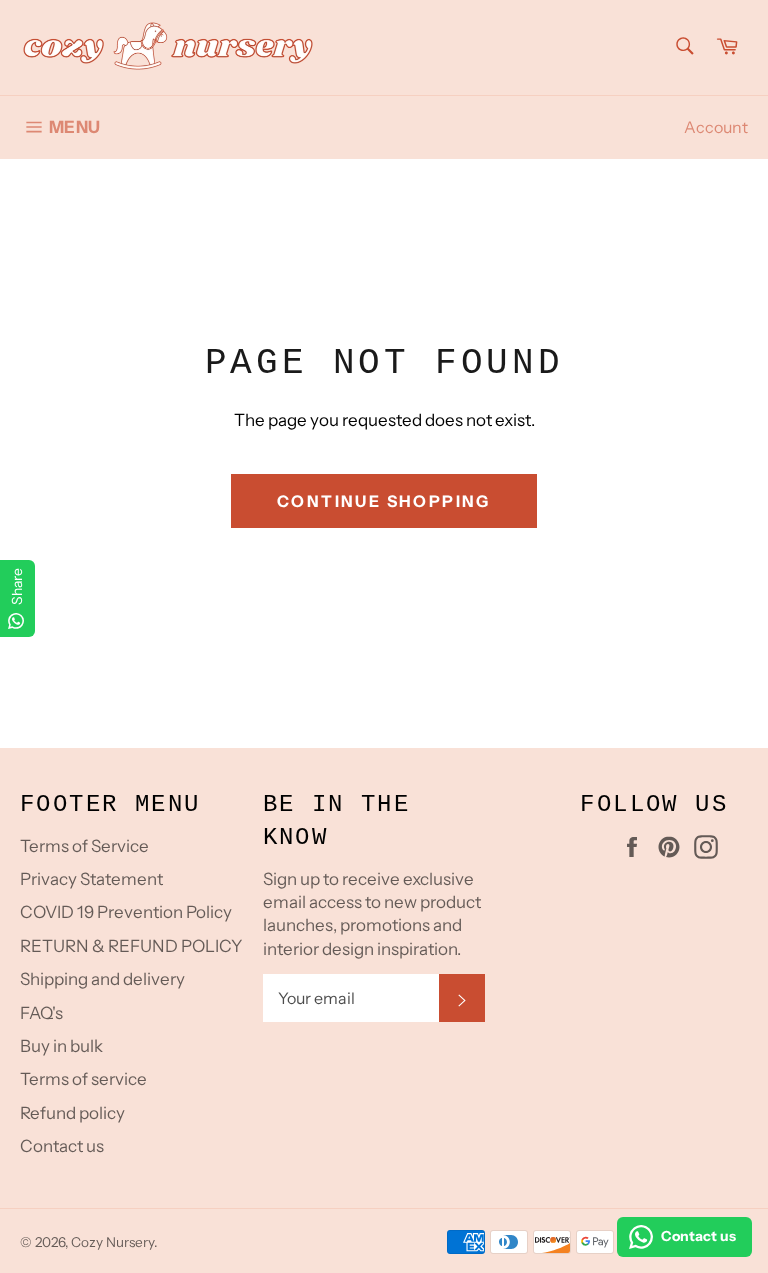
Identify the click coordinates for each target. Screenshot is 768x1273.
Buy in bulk (61, 1046)
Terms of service (83, 1079)
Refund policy (72, 1113)
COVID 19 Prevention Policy (126, 912)
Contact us (62, 1146)
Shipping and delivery (102, 979)
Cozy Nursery (112, 1242)
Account (716, 127)
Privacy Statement (91, 879)
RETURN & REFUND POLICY (131, 946)
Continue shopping (384, 501)
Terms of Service (84, 846)
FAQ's (41, 1013)
